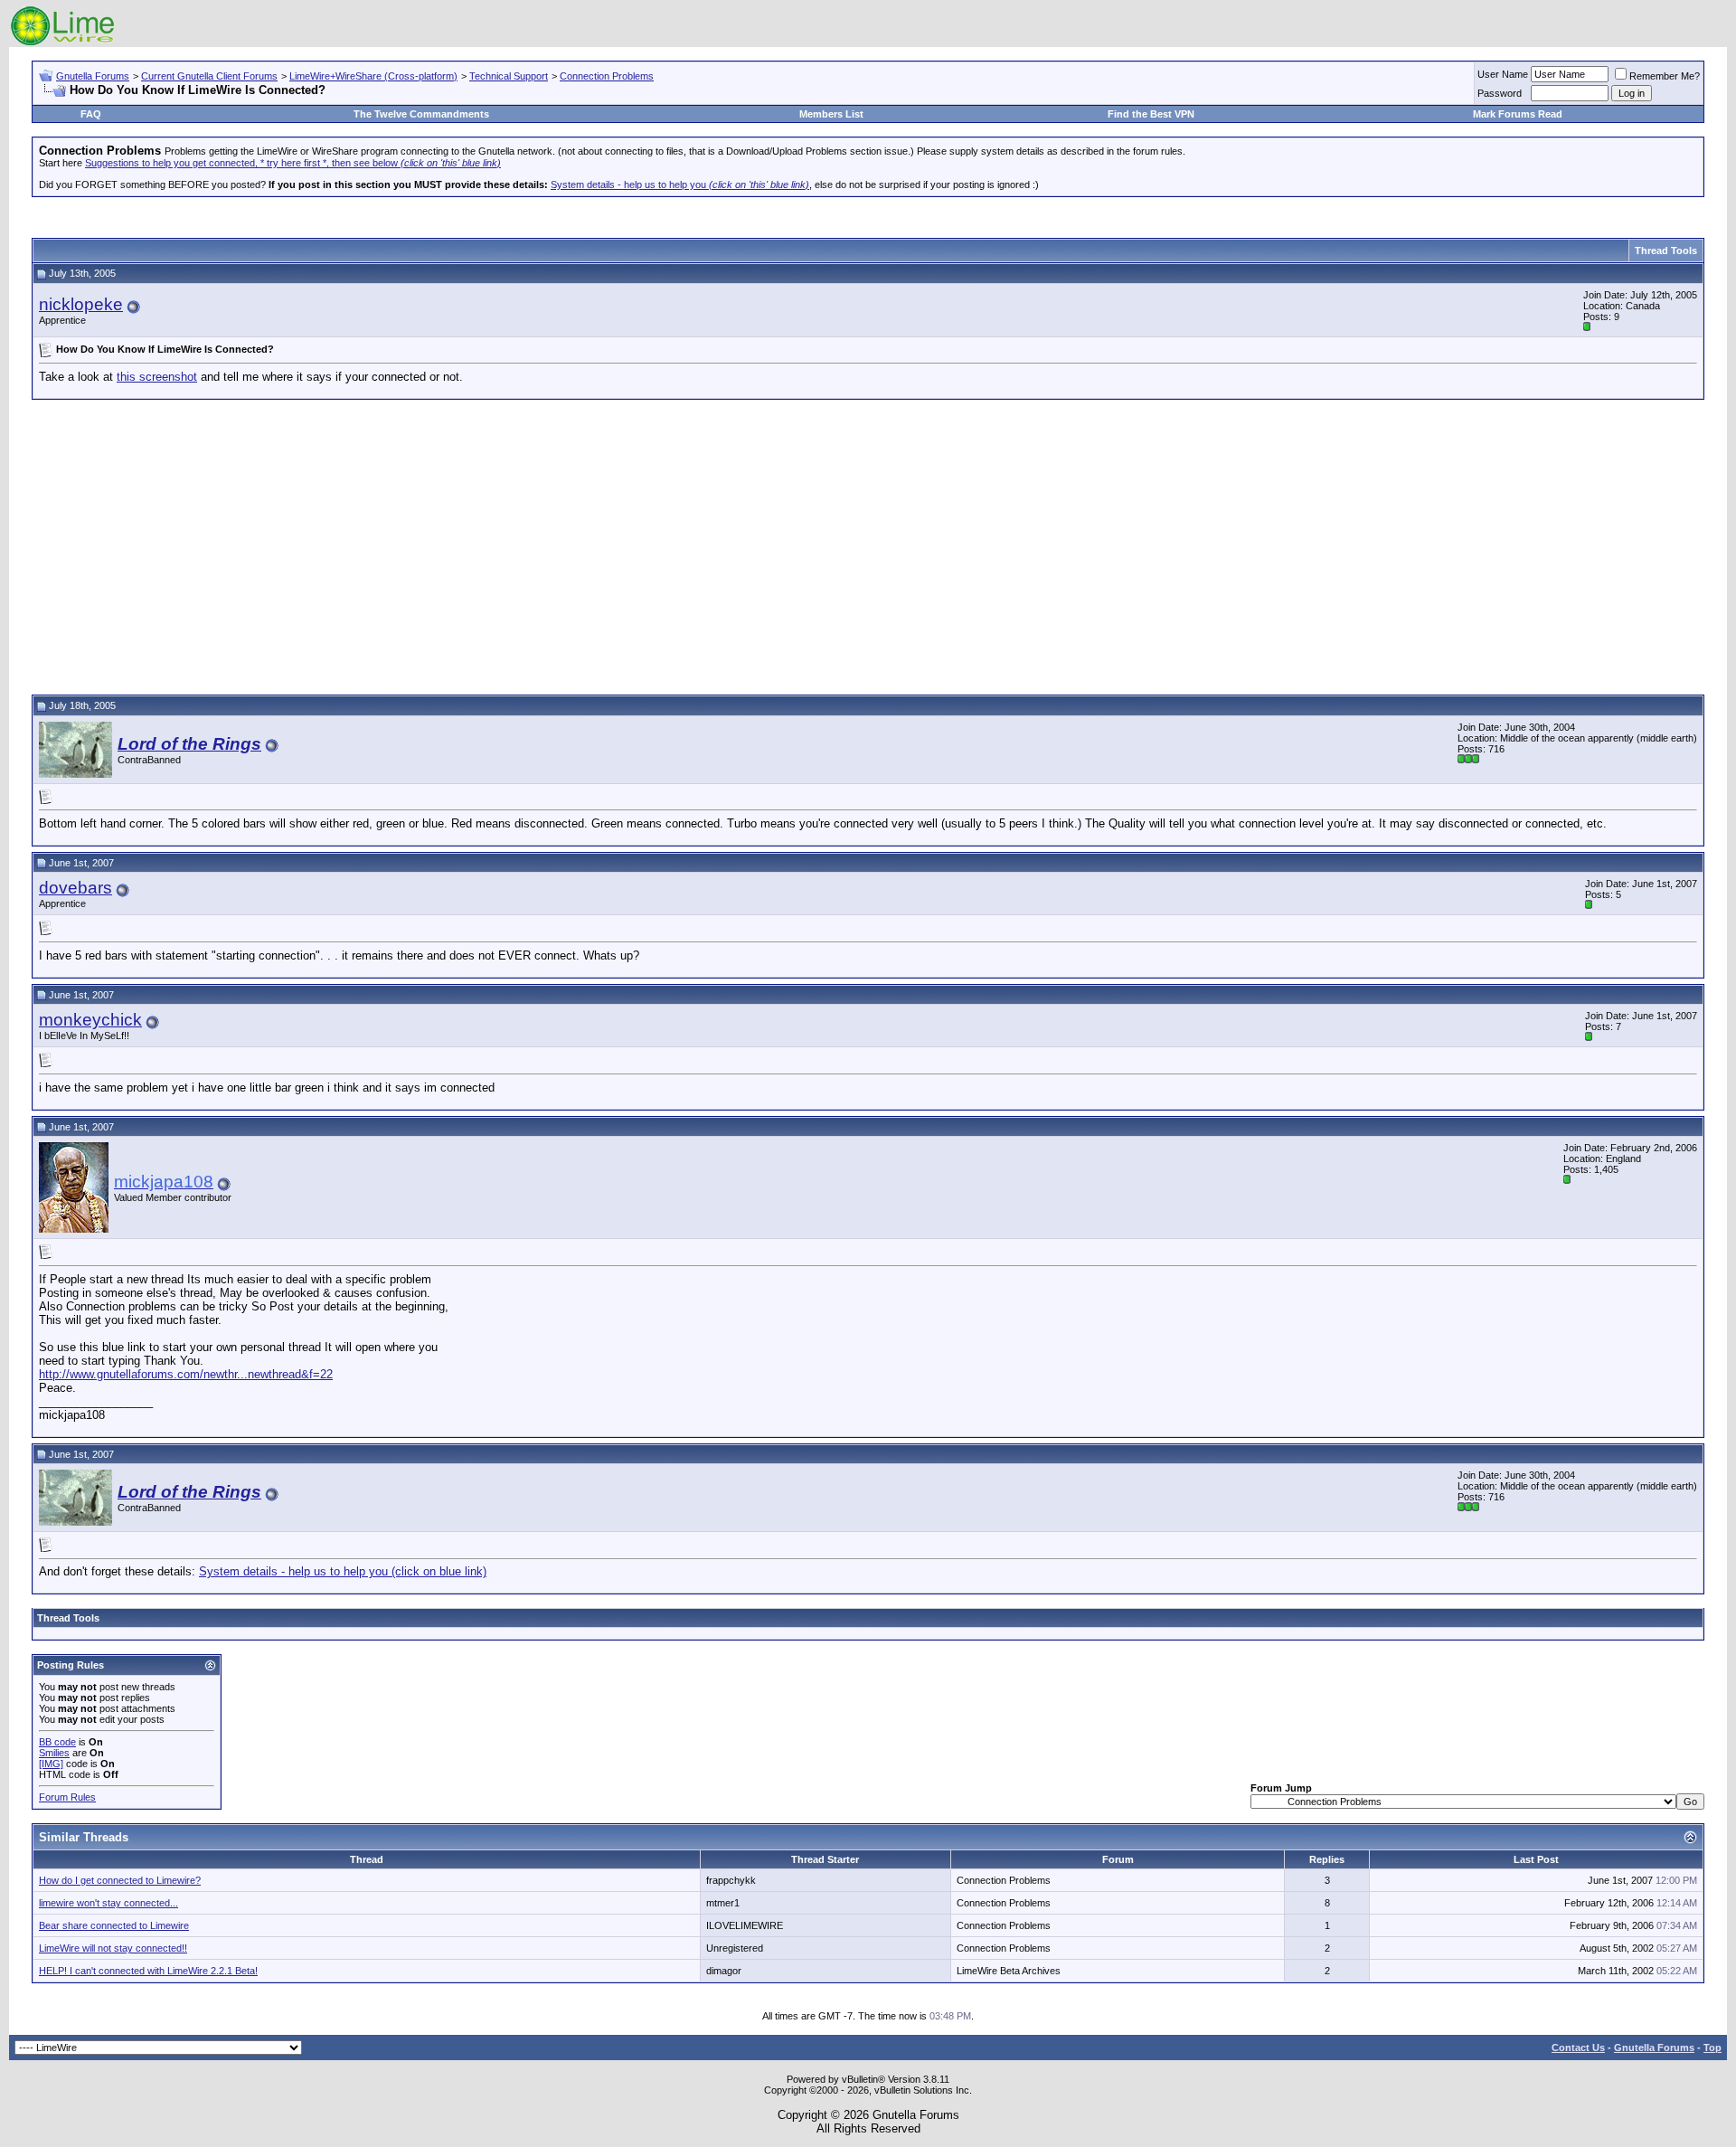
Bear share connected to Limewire (114, 1925)
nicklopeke (81, 304)
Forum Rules (67, 1797)
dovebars (75, 888)
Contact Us (1578, 2048)
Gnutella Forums (93, 76)
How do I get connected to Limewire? (120, 1880)
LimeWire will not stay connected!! (113, 1948)
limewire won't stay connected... (108, 1903)
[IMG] (51, 1764)
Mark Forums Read (1518, 114)
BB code (57, 1742)
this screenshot (157, 377)
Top (1712, 2048)
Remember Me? (1665, 76)
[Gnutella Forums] (63, 43)
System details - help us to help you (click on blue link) (343, 1571)
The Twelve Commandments (421, 114)
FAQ (91, 114)
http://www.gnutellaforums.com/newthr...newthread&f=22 (186, 1374)
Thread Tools (1666, 251)
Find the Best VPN (1151, 114)
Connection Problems (607, 76)
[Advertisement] (868, 544)
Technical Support (509, 76)
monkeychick (90, 1020)
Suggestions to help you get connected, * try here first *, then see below (293, 163)
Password (1500, 93)
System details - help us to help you (680, 184)
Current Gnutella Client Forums (209, 76)
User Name (1503, 74)
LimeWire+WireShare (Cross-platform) (373, 76)
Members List (831, 114)
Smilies (54, 1753)
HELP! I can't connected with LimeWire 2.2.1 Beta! (148, 1971)
